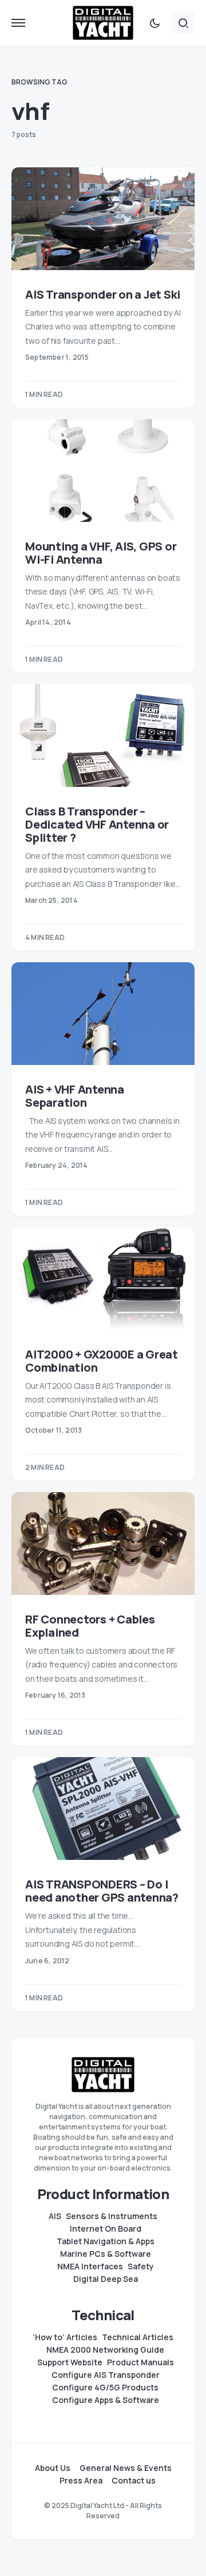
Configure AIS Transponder (106, 2375)
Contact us (134, 2481)
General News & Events (126, 2468)
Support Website (70, 2362)
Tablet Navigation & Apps (106, 2241)
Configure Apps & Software (106, 2400)
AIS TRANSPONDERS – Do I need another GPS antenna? (102, 1891)
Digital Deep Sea (106, 2279)
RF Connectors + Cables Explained (90, 1626)
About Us (53, 2468)
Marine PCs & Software (106, 2254)
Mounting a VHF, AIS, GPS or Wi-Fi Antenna (101, 553)
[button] (18, 23)
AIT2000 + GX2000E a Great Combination (102, 1361)
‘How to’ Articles (65, 2337)
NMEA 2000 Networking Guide (105, 2350)
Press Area (81, 2481)
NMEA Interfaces (90, 2266)
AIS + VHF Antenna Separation (75, 1096)
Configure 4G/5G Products (105, 2388)
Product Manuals (140, 2362)
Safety (141, 2266)
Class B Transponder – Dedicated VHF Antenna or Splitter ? (97, 824)
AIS (55, 2216)
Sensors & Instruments (112, 2216)
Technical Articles (138, 2337)
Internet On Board (106, 2229)
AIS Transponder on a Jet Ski (103, 294)
